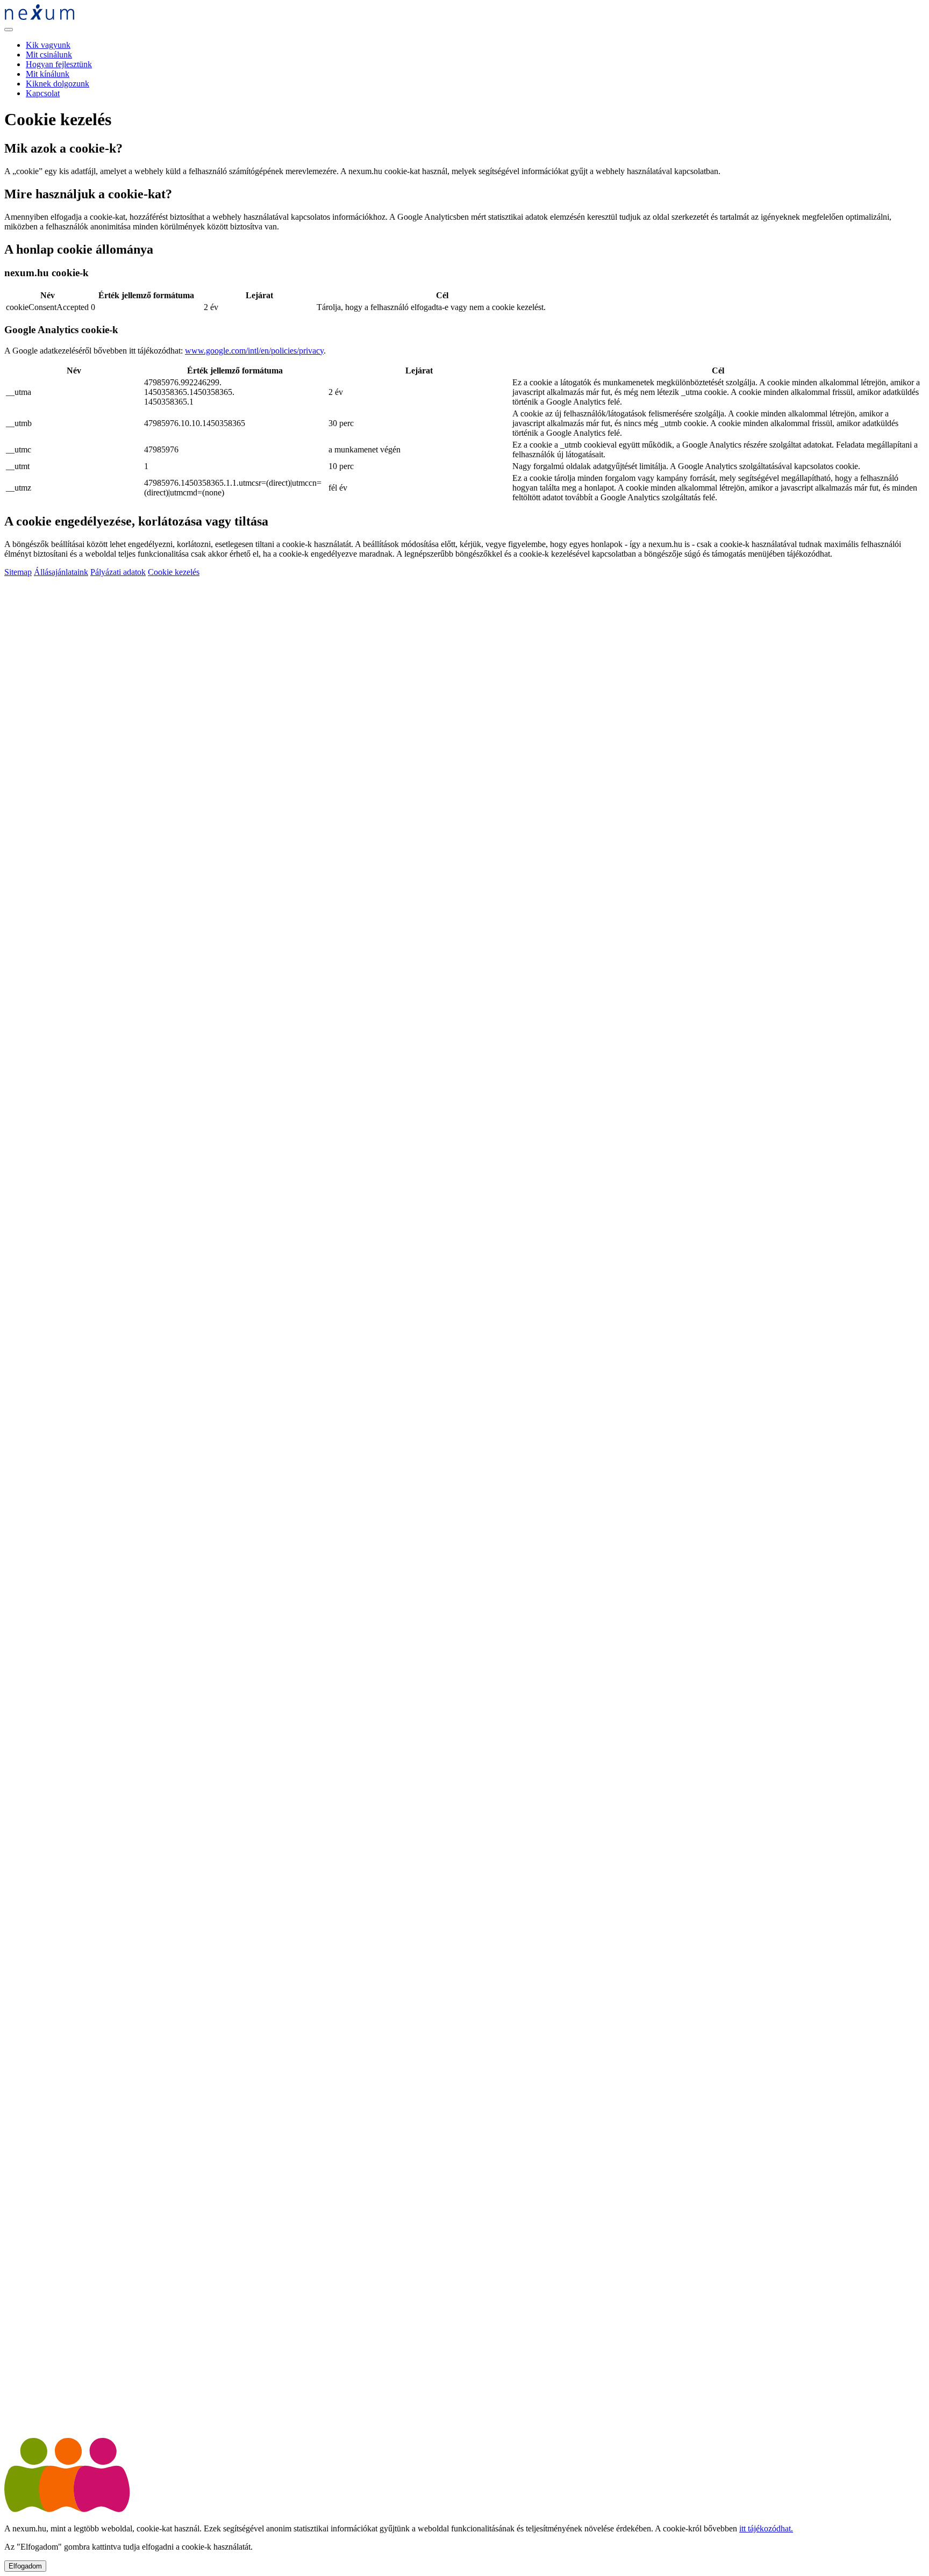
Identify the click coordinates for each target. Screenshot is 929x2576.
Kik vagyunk (48, 45)
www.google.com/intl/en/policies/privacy (254, 351)
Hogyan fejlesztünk (59, 64)
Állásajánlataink (61, 572)
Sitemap (18, 572)
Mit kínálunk (48, 74)
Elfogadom (25, 2566)
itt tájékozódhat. (766, 2528)
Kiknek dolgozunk (58, 84)
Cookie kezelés (174, 572)
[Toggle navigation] (9, 30)
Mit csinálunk (49, 55)
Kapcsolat (43, 93)
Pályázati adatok (118, 572)
